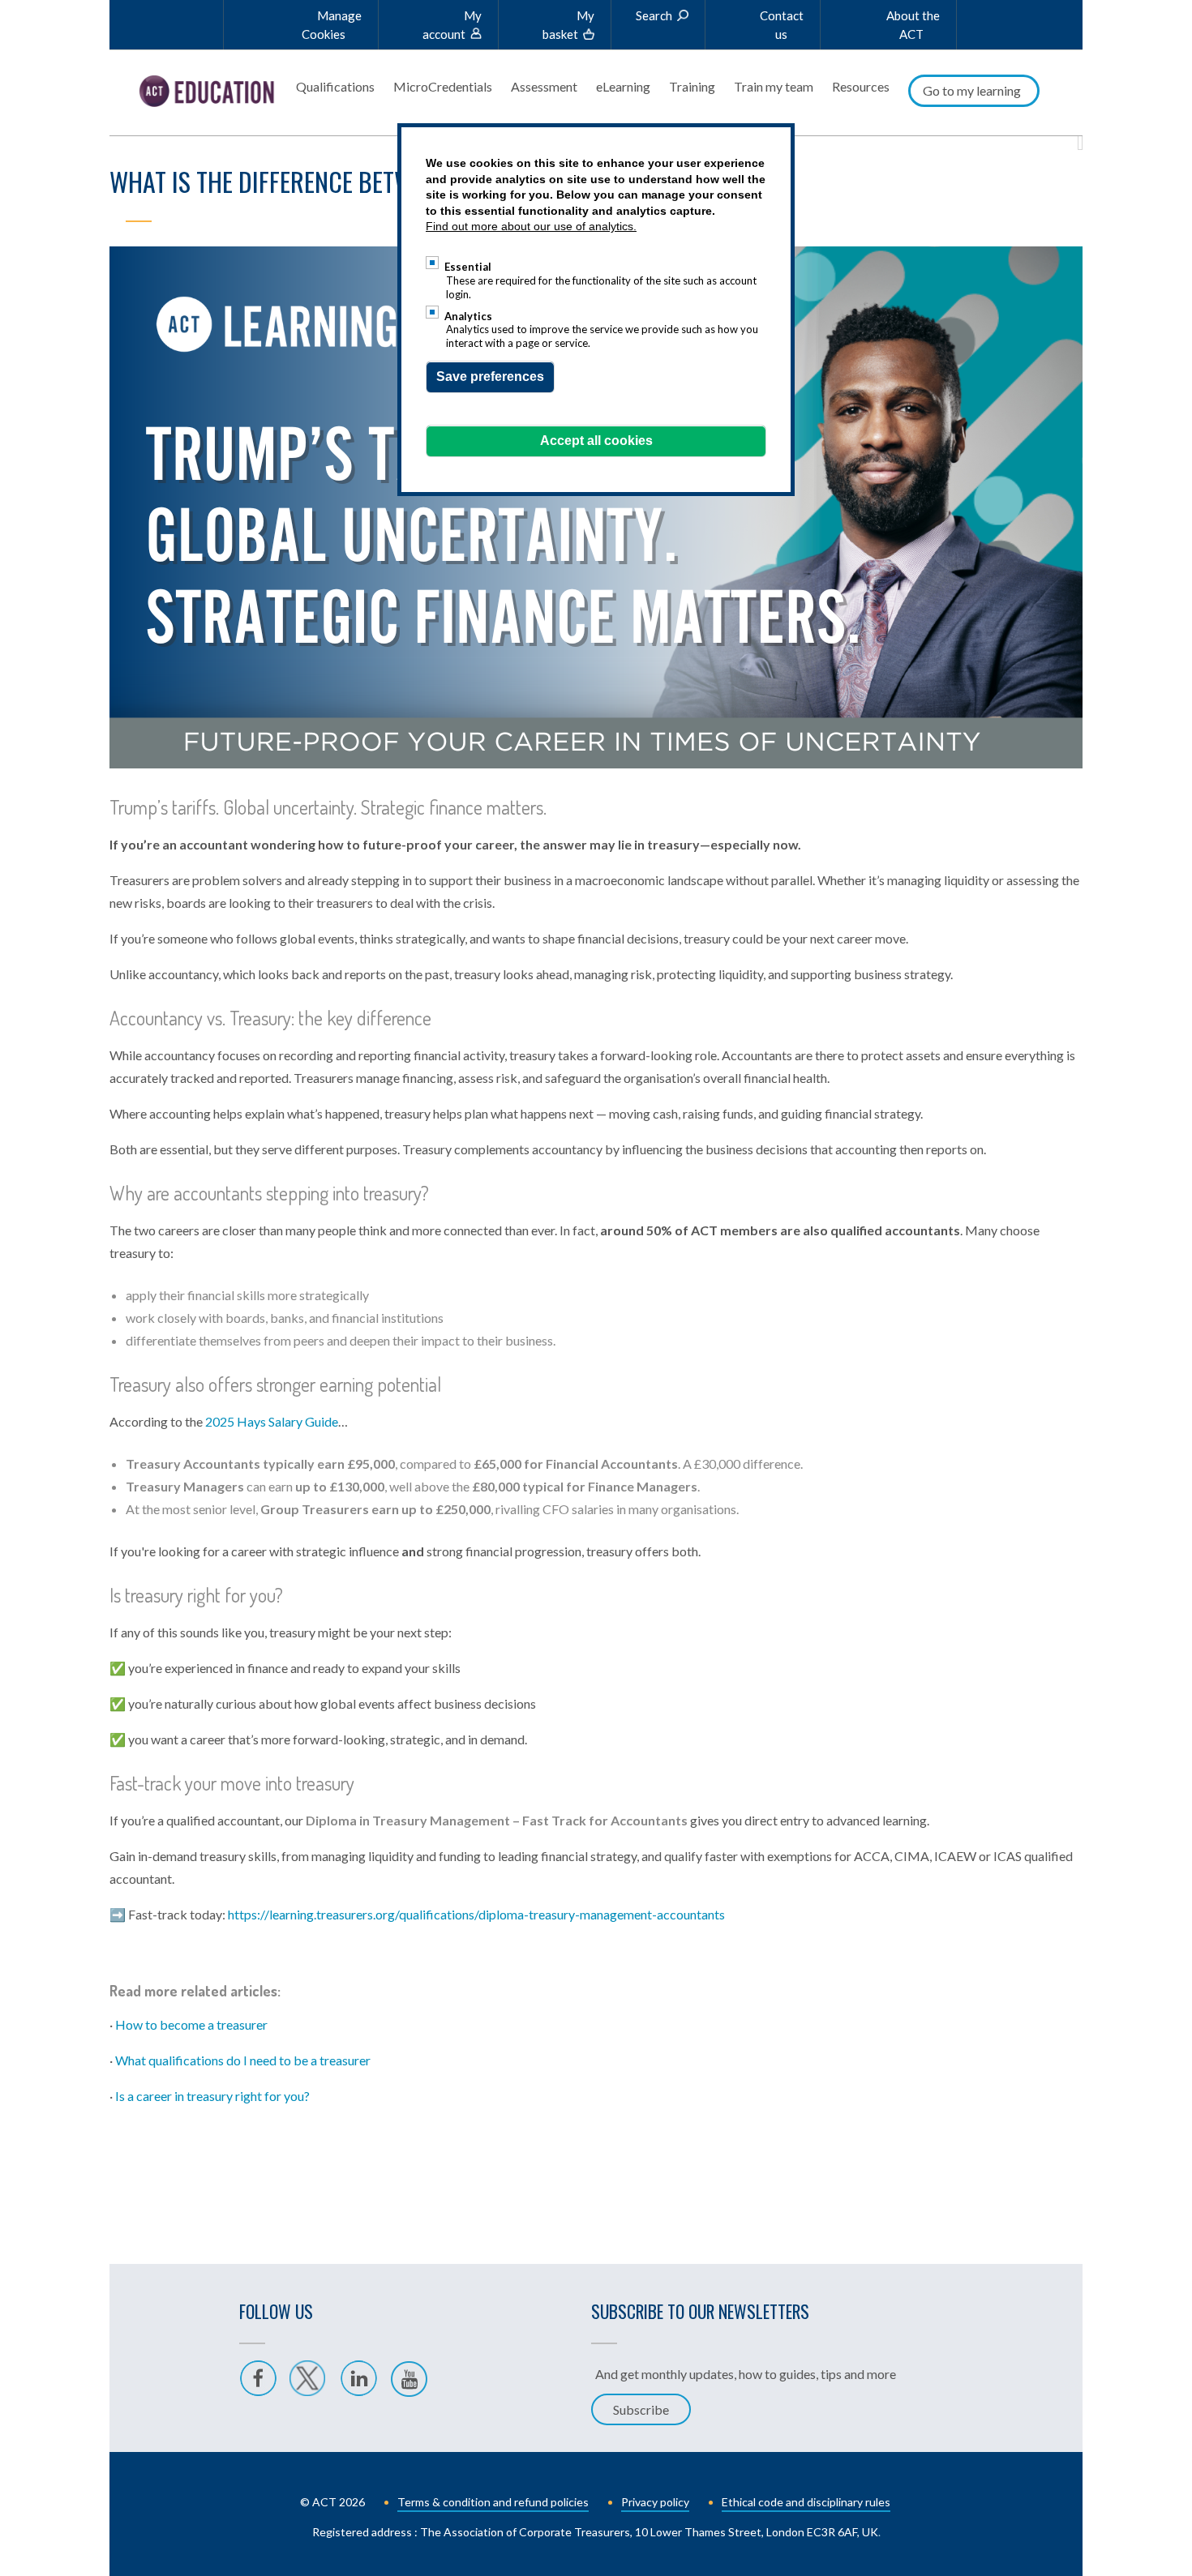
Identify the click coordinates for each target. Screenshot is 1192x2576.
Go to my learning (972, 90)
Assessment (544, 86)
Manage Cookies (332, 25)
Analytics (468, 316)
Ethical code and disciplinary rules (806, 2502)
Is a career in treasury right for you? (212, 2096)
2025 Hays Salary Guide (272, 1421)
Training (692, 86)
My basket (568, 25)
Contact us (782, 25)
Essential (468, 267)
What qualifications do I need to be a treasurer (243, 2060)
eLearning (623, 86)
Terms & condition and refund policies (493, 2502)
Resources (861, 86)
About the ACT (913, 25)
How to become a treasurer (191, 2024)
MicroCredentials (443, 86)
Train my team (774, 86)
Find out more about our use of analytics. (531, 226)
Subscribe (641, 2409)
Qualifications (335, 86)
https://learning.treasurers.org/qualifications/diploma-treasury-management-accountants (476, 1914)
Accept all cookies (596, 441)
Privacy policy (655, 2502)
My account (452, 25)
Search (654, 15)
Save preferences (490, 377)
